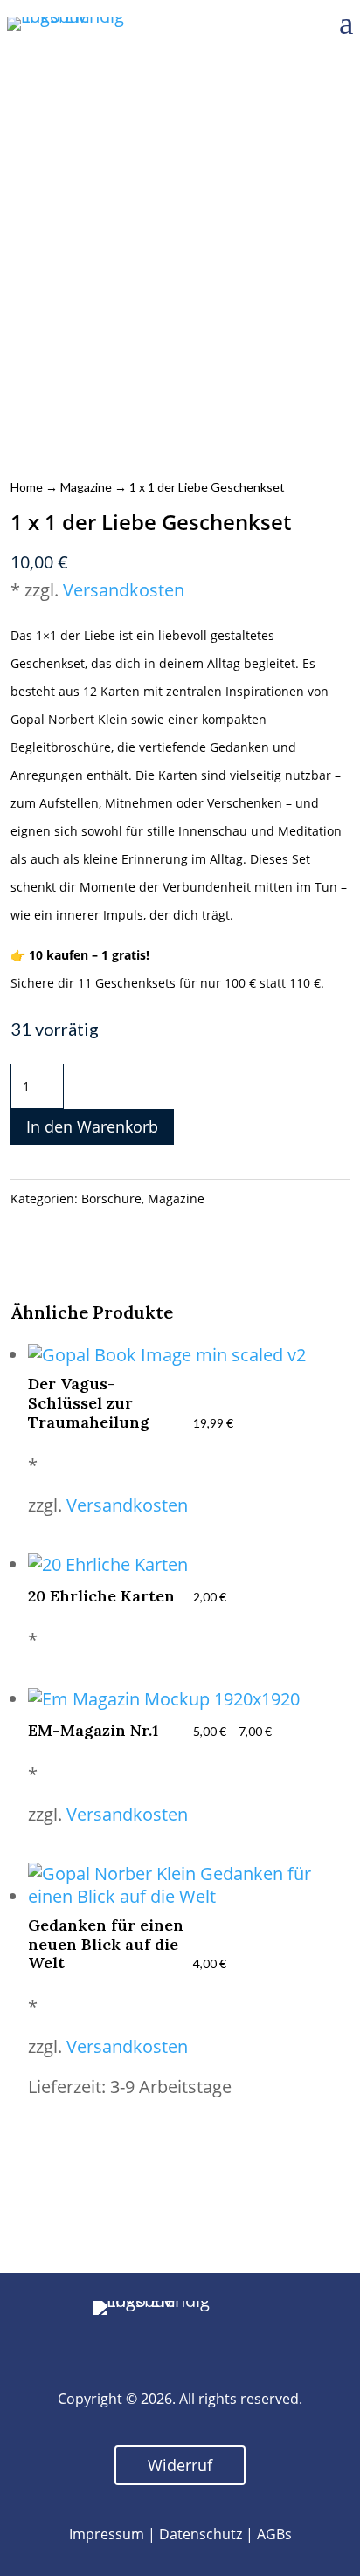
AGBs (274, 2534)
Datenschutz (201, 2534)
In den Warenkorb (92, 1126)
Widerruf (180, 2465)
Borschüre (111, 1198)
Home (27, 487)
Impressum (107, 2534)
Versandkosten (124, 590)
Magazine (86, 487)
